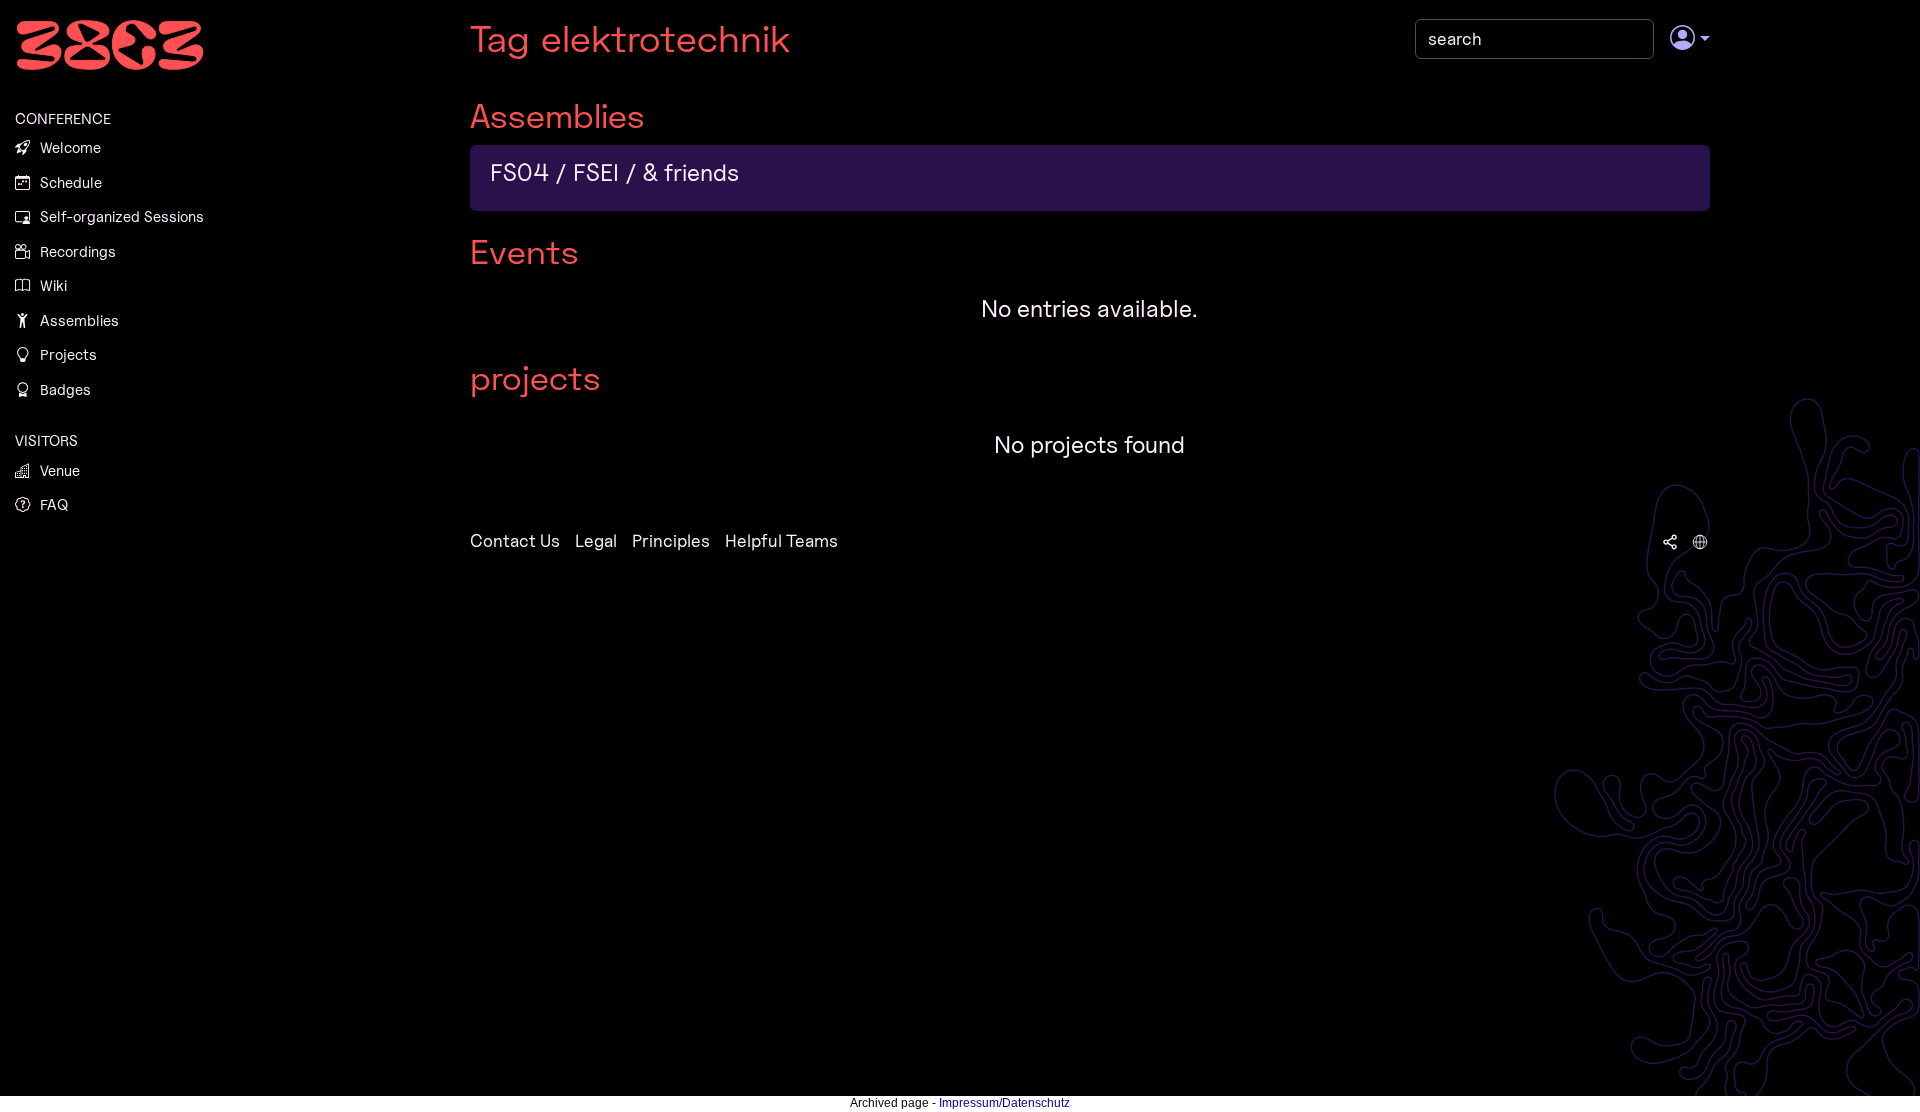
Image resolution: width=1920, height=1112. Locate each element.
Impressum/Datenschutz (1004, 1103)
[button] (1689, 39)
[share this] (1670, 541)
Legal (596, 540)
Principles (671, 540)
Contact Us (515, 540)
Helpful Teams (781, 540)
